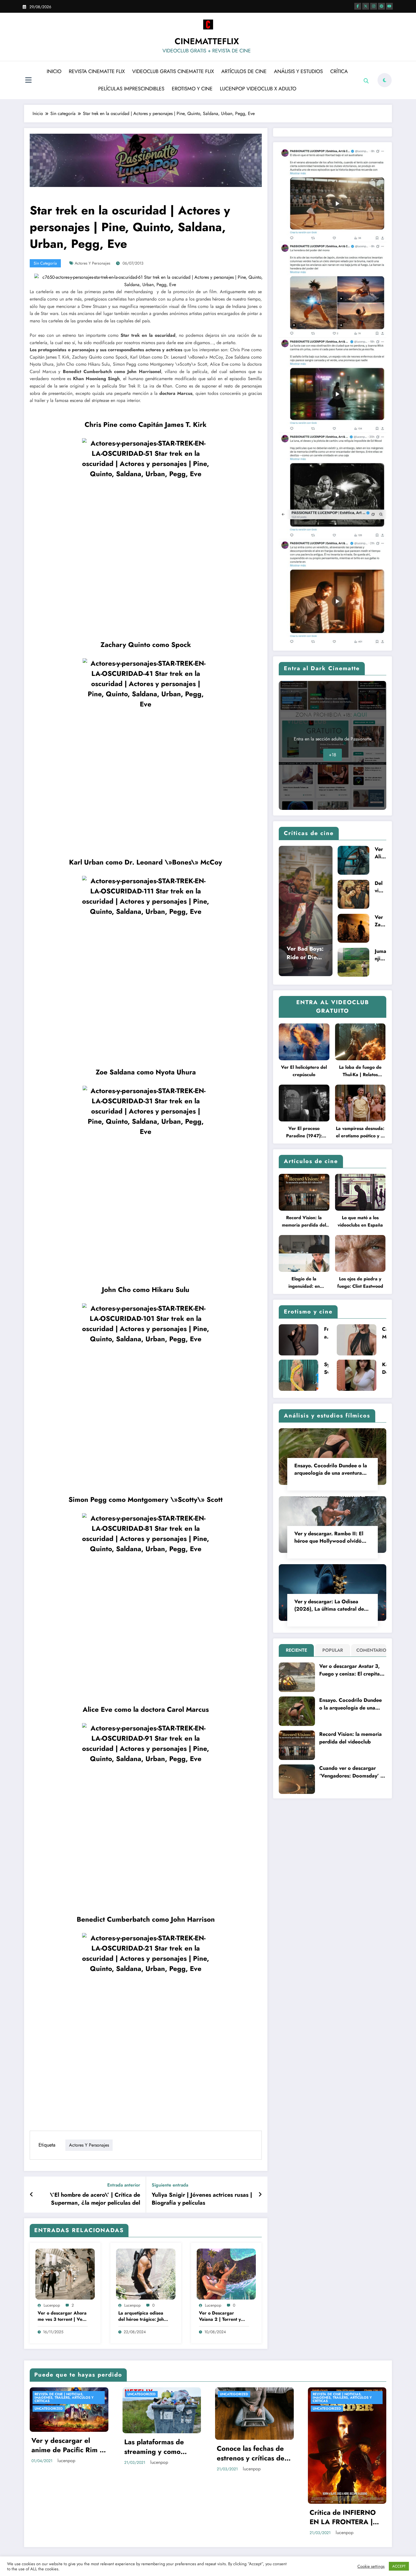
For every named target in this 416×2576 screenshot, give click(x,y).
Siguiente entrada (170, 2185)
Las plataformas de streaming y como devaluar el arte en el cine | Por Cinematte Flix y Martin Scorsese (159, 2447)
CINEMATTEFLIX (207, 41)
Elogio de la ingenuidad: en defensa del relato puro (304, 1283)
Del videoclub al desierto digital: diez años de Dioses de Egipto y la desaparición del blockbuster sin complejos (380, 887)
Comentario (370, 1650)
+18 (333, 755)
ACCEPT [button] (399, 2566)
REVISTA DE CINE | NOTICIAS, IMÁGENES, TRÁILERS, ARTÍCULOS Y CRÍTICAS (64, 2398)
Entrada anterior (124, 2185)
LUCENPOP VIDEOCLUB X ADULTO (258, 89)
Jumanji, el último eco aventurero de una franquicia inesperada (380, 955)
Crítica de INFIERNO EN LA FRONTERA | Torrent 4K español (343, 2517)
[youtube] (389, 6)
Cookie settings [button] (371, 2566)
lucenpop (52, 2305)
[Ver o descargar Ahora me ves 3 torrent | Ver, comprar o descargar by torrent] (65, 2274)
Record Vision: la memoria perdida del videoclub (304, 1222)
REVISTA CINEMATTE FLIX (97, 71)
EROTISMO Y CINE (192, 89)
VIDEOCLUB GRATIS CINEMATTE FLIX (173, 71)
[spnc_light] (385, 80)
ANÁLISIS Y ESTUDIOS (298, 71)
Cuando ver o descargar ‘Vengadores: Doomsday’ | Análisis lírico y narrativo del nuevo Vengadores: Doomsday (351, 1772)
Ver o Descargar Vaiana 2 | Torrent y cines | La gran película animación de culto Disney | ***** (223, 2316)
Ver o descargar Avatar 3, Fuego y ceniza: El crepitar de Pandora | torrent (350, 1670)
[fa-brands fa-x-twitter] (366, 6)
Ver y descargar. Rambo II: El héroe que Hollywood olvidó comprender (329, 1537)
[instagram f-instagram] (374, 6)
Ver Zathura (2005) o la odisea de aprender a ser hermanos (380, 921)
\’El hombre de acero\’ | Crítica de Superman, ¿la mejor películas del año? (95, 2199)
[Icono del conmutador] (28, 81)
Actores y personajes (93, 263)
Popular (333, 1650)
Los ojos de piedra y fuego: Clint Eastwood (360, 1282)
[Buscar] (366, 81)
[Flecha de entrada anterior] (32, 2195)
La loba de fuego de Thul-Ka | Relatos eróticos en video (360, 1071)
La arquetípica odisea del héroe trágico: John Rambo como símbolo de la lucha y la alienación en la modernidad (142, 2316)
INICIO (54, 71)
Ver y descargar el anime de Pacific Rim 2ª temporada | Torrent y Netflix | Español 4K (69, 2445)
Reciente (296, 1650)
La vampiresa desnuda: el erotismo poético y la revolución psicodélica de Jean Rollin (360, 1132)
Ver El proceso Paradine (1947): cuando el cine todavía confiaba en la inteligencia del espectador (304, 1132)
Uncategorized (49, 2409)
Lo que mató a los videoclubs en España (360, 1221)
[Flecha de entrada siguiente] (260, 2195)
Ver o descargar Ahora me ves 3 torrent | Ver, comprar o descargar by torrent (62, 2316)
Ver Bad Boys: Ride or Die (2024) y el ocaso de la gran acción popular (305, 953)
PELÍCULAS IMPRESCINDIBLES (131, 89)
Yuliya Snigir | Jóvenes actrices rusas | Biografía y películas (202, 2199)
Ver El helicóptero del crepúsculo (304, 1071)
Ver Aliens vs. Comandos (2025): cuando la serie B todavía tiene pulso (380, 853)
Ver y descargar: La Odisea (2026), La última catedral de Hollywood (329, 1605)
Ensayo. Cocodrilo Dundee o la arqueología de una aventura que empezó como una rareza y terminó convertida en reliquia (331, 1469)
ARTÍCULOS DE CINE (244, 71)
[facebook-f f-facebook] (358, 6)
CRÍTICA (339, 71)
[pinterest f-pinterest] (381, 6)
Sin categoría (45, 263)
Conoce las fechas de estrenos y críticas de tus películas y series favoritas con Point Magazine (251, 2453)
